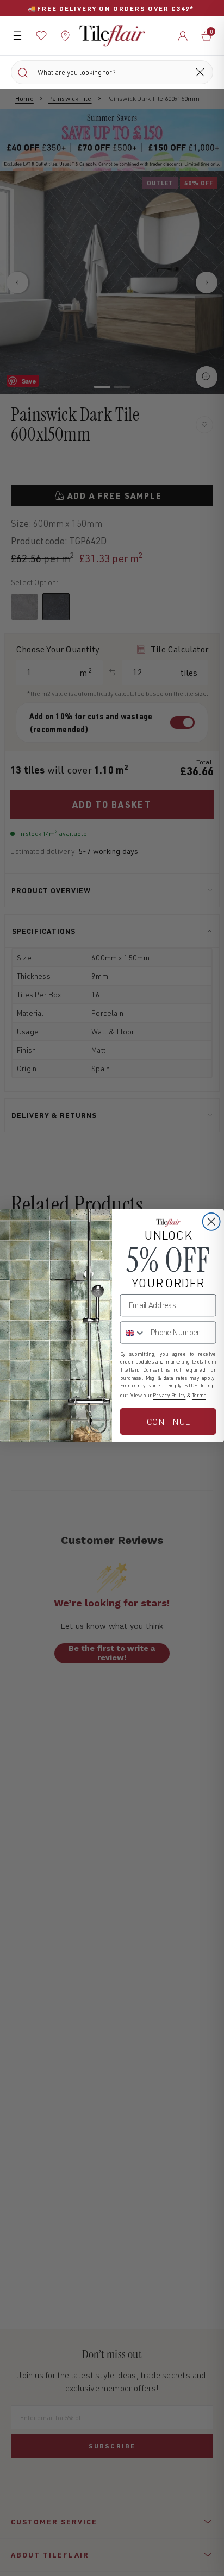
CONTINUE (168, 1421)
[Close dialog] (211, 1221)
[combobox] (133, 1332)
